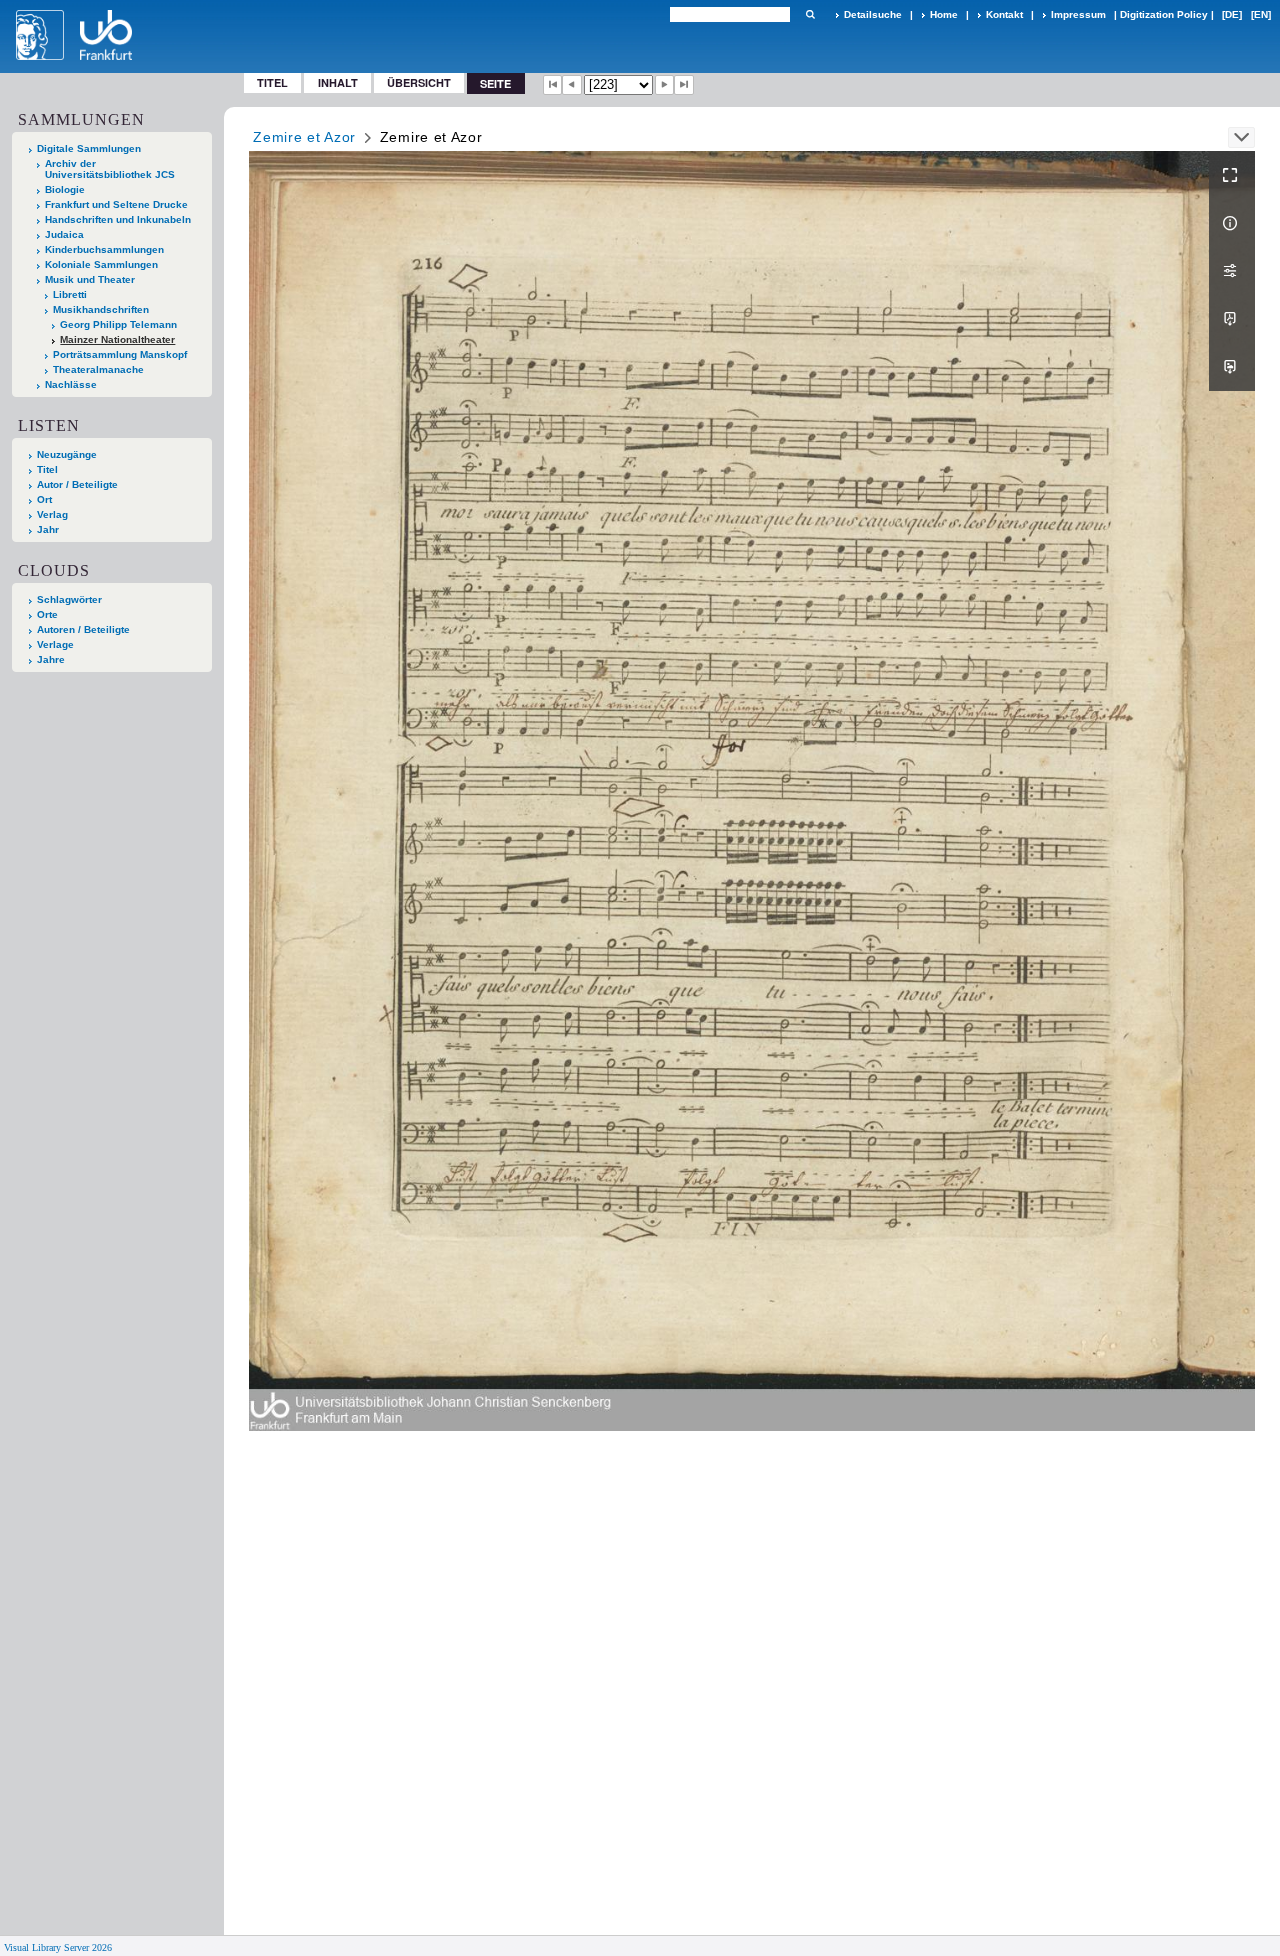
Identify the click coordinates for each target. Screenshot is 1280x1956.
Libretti (70, 294)
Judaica (64, 234)
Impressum (1078, 14)
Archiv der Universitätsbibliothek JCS (110, 169)
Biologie (65, 189)
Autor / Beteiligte (77, 484)
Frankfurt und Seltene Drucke (116, 204)
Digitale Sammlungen (89, 148)
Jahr (48, 529)
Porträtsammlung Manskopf (120, 354)
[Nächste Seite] (665, 85)
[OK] (810, 14)
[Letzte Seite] (684, 85)
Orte (47, 614)
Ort (44, 499)
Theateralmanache (98, 369)
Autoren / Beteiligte (83, 629)
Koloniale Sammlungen (101, 264)
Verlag (52, 514)
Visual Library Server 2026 (58, 1947)
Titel (272, 82)
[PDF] (1232, 319)
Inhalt (338, 82)
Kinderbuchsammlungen (104, 249)
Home (944, 14)
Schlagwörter (69, 599)
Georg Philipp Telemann (118, 324)
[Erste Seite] (553, 85)
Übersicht (419, 82)
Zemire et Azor (304, 137)
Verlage (55, 644)
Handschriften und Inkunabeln (118, 219)
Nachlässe (71, 384)
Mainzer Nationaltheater (117, 339)
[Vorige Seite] (572, 85)
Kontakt (1004, 14)
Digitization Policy (1164, 14)
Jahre (51, 659)
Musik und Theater (90, 279)
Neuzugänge (67, 454)
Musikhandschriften (101, 309)
